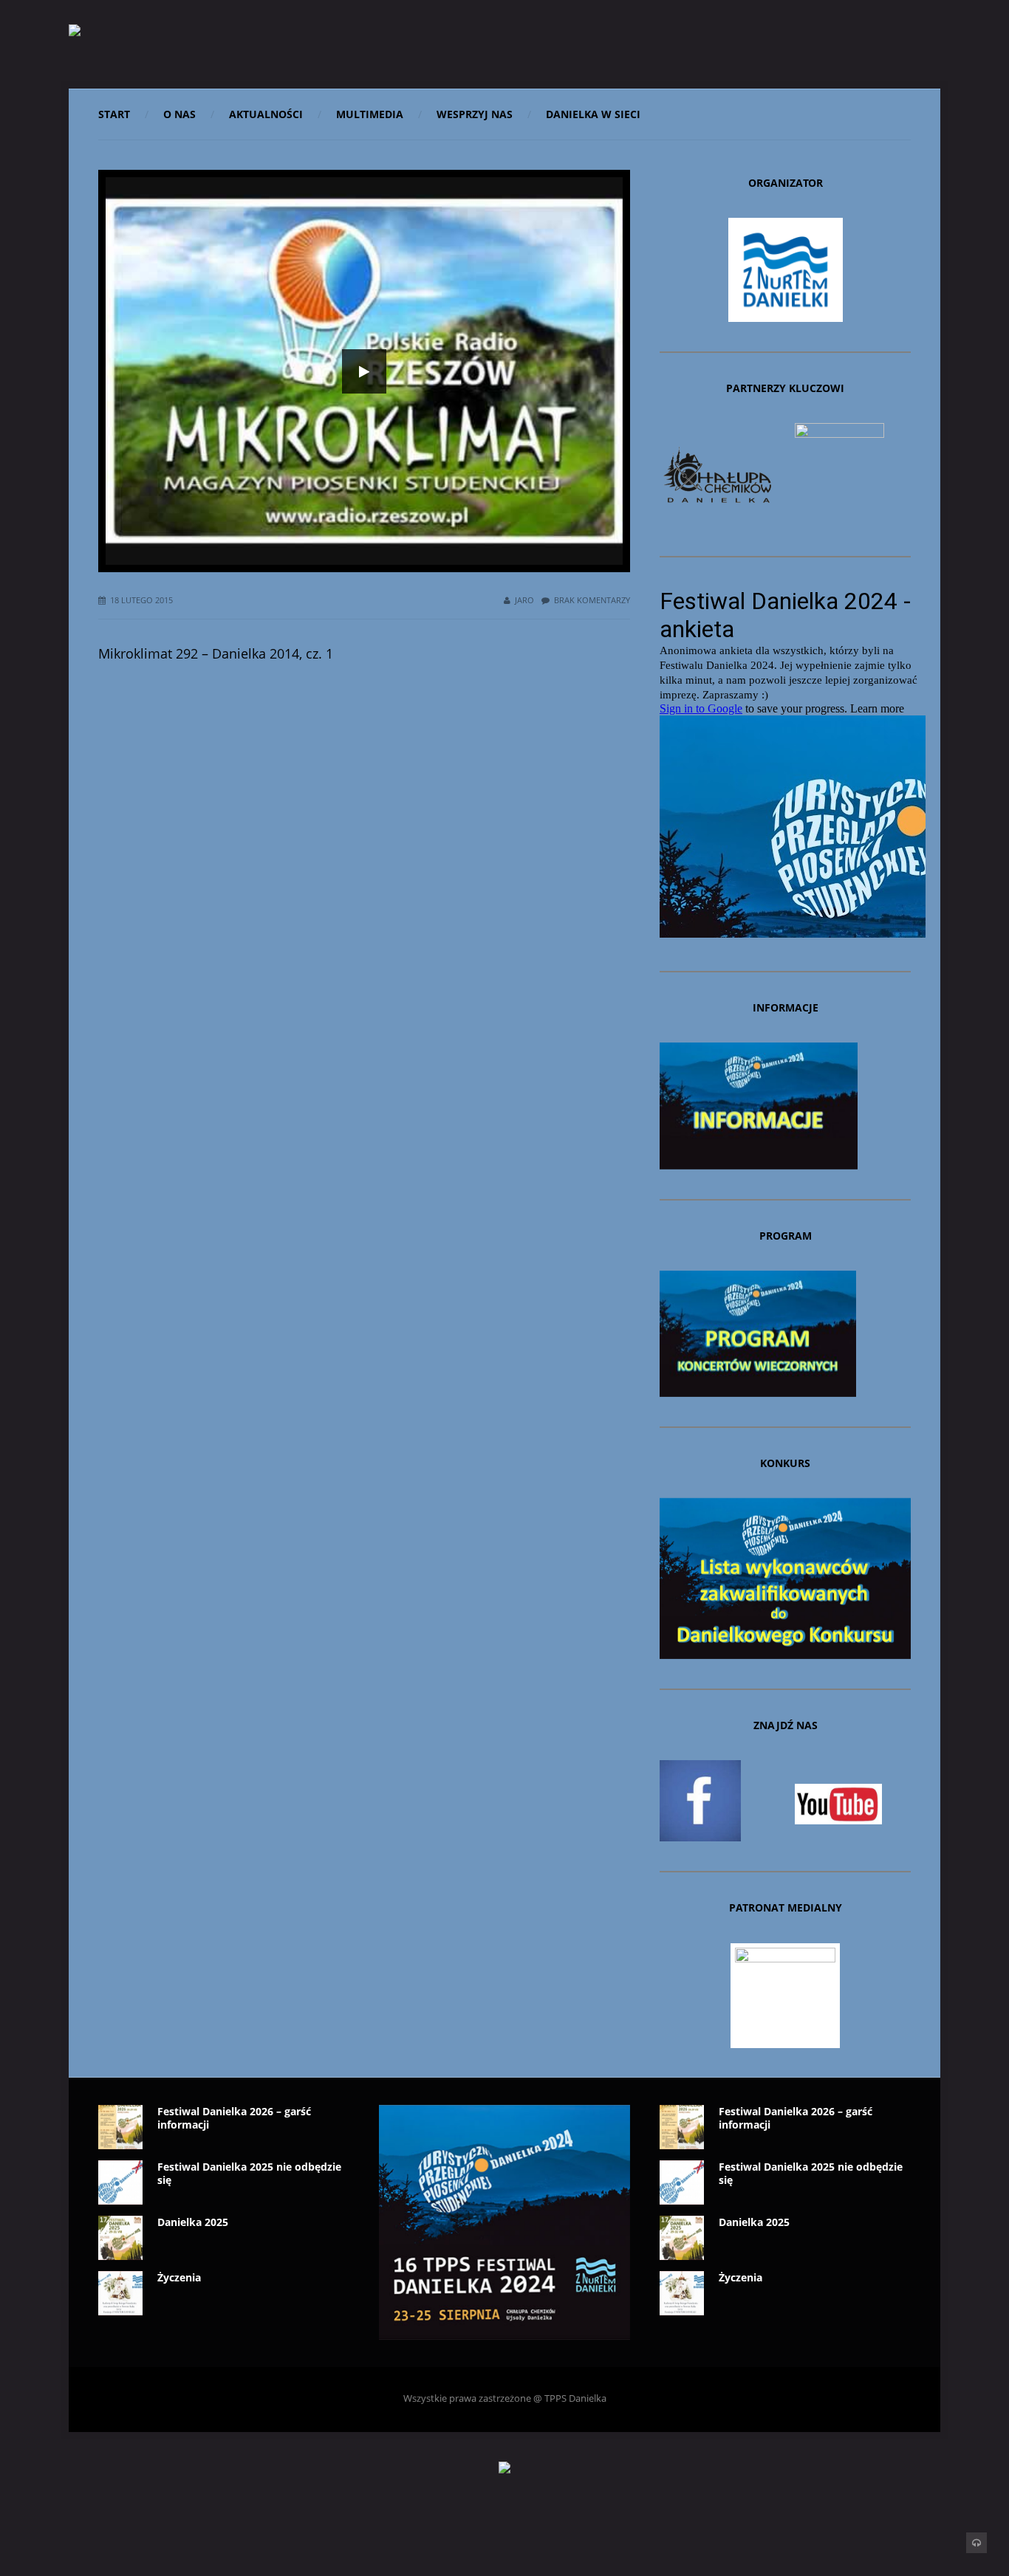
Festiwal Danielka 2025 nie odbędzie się (249, 2173)
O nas (179, 114)
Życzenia (179, 2277)
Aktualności (266, 114)
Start (114, 114)
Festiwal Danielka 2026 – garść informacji (234, 2118)
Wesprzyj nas (475, 114)
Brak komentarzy (592, 600)
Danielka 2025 (193, 2222)
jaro (524, 600)
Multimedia (370, 114)
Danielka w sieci (593, 114)
